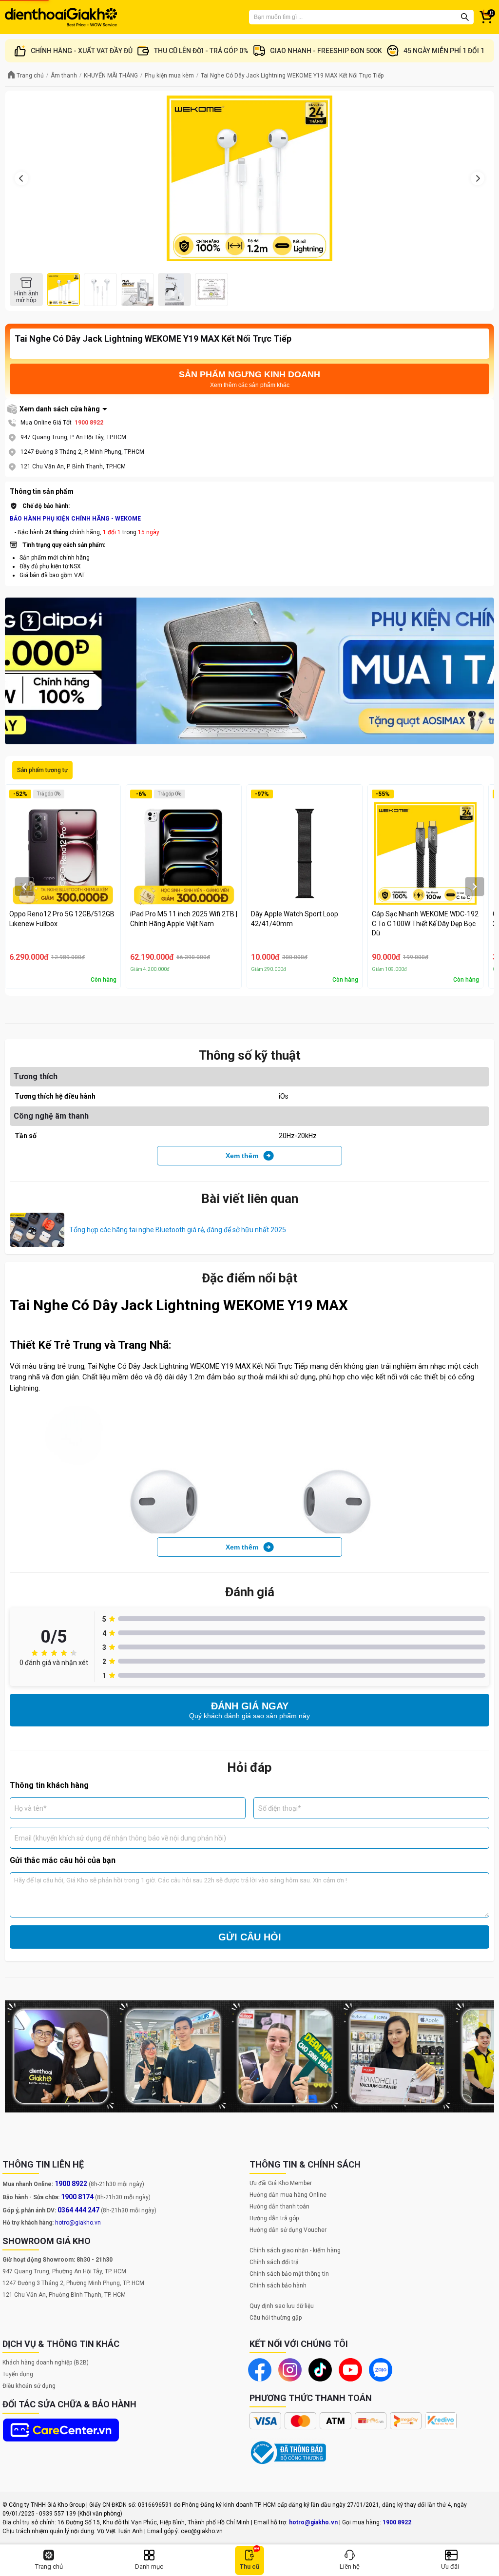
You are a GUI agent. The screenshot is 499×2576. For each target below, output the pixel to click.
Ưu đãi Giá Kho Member (281, 2183)
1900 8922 (89, 423)
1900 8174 (77, 2197)
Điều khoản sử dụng (29, 2386)
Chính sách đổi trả (274, 2262)
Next (482, 671)
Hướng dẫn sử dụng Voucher (288, 2230)
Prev (17, 671)
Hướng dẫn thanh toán (279, 2207)
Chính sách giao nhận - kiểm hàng (295, 2250)
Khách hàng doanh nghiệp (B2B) (46, 2363)
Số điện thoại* (280, 1808)
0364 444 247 (78, 2210)
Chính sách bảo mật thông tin (289, 2274)
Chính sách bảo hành (278, 2285)
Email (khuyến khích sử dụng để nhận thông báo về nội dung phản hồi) (120, 1838)
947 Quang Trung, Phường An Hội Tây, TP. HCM (64, 2271)
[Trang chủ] (61, 17)
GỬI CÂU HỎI (250, 1937)
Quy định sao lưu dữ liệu (282, 2306)
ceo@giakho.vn (202, 2531)
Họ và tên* (31, 1808)
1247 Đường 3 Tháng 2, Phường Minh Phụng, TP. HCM (73, 2283)
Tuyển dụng (18, 2374)
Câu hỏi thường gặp (276, 2318)
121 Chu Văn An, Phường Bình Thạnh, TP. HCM (64, 2295)
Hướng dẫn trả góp (274, 2218)
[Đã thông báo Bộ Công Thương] (288, 2453)
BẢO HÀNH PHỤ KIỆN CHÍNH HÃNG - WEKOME (75, 519)
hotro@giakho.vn (78, 2223)
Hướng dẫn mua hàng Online (288, 2195)
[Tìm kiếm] (465, 17)
